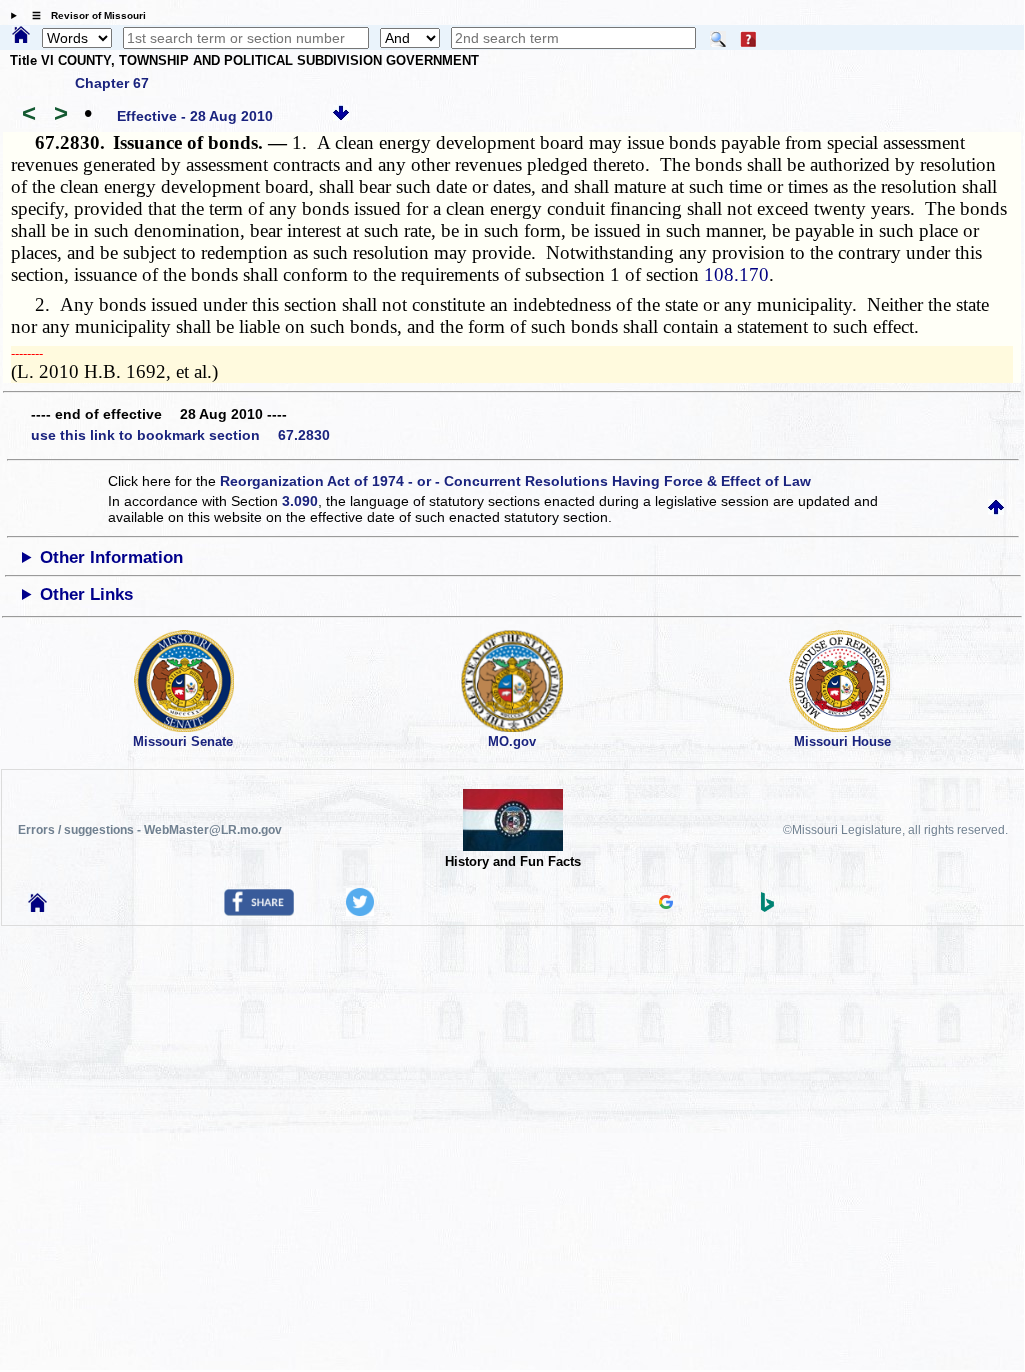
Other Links (86, 594)
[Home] (21, 36)
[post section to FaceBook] (259, 911)
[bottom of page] (341, 116)
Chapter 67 (112, 83)
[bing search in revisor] (768, 907)
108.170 (736, 274)
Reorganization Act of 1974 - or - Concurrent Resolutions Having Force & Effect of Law (515, 481)
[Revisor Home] (38, 907)
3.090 (300, 501)
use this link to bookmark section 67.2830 (180, 435)
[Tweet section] (360, 911)
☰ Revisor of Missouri (84, 15)
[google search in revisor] (666, 904)
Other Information (111, 557)
